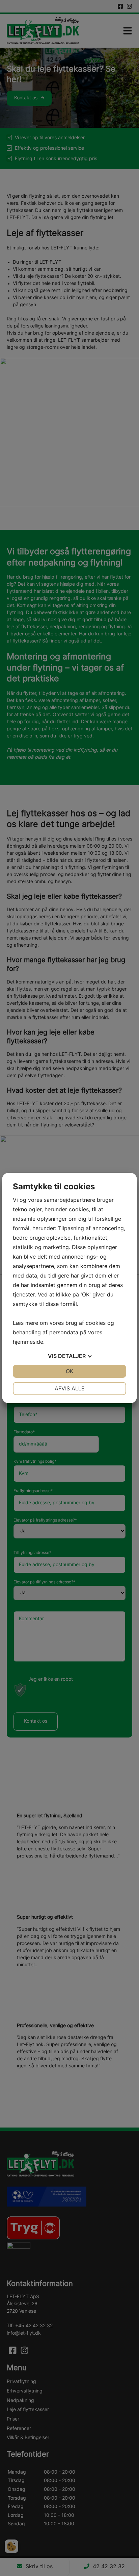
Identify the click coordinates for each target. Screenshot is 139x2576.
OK (69, 1371)
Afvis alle (70, 1388)
